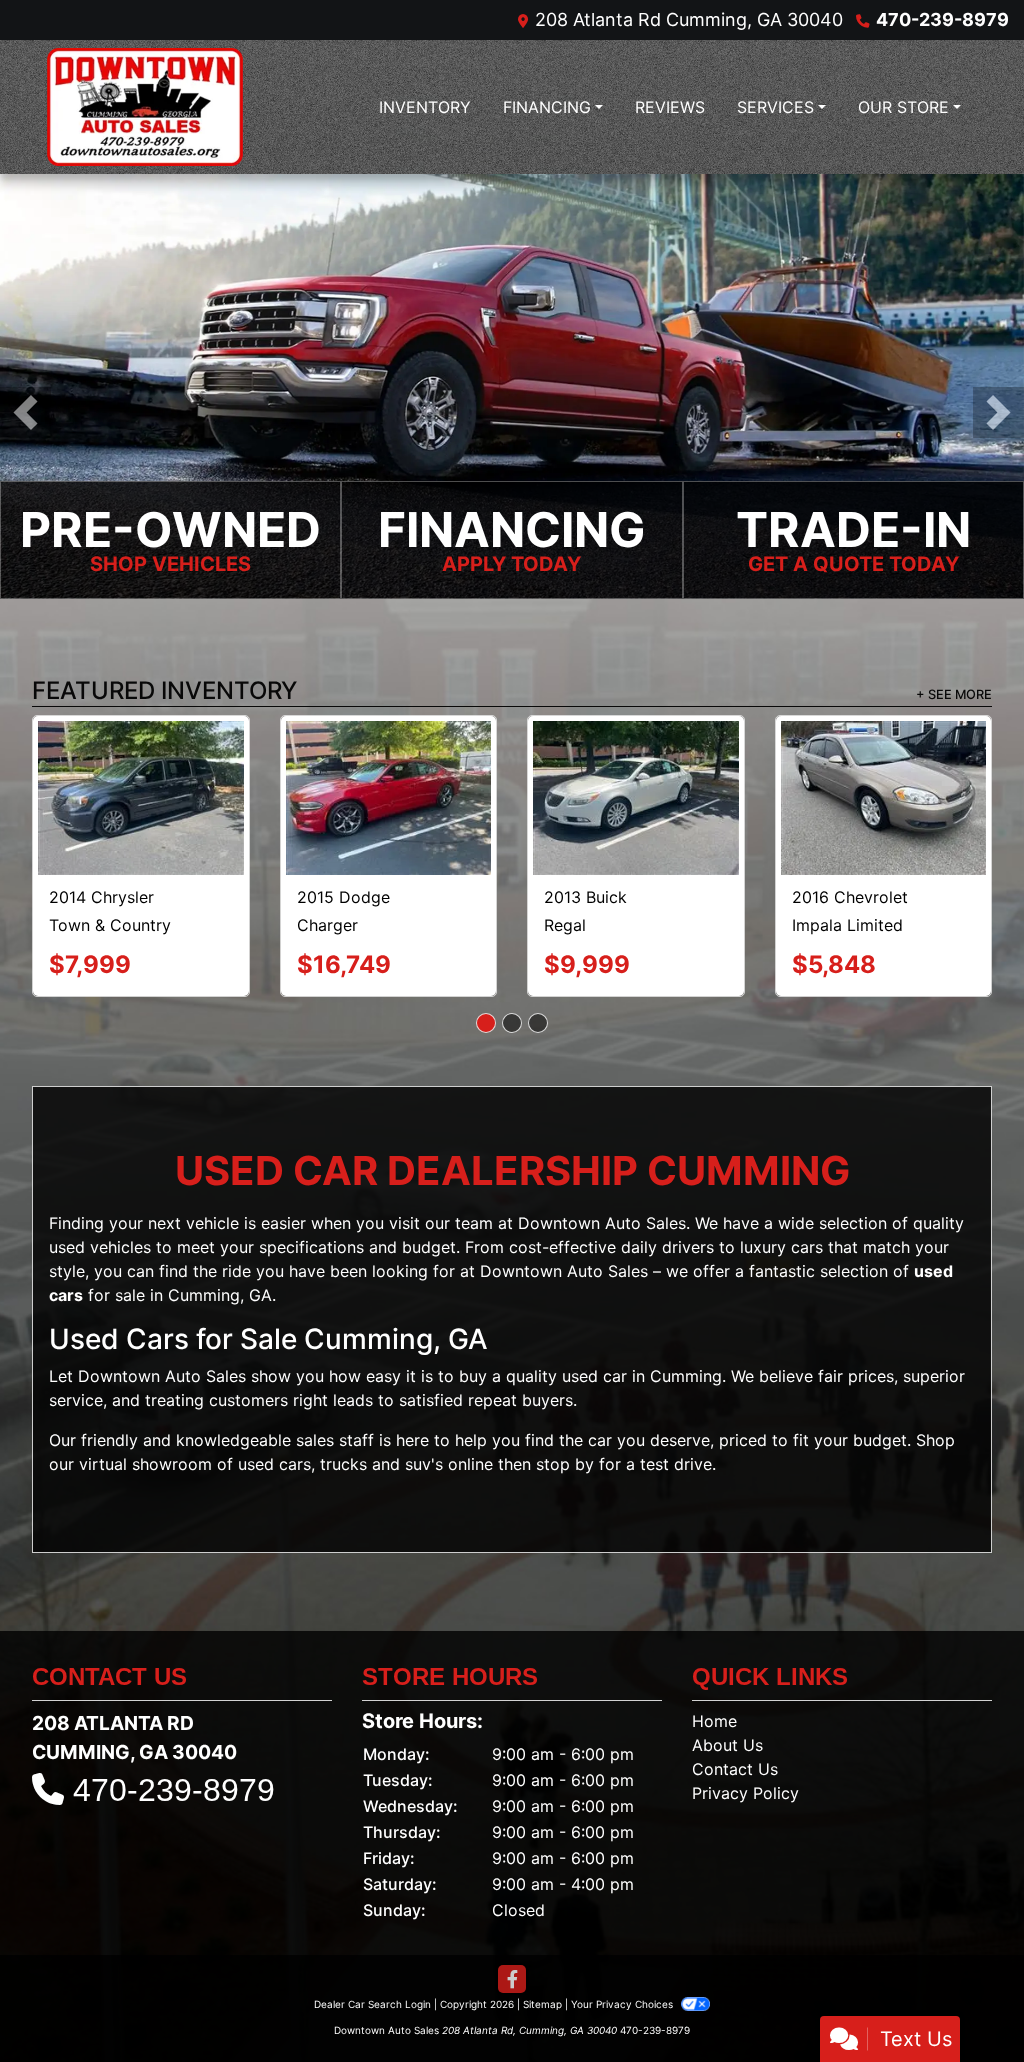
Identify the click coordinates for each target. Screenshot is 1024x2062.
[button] (25, 412)
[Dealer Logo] (145, 107)
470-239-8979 (942, 19)
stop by (565, 1403)
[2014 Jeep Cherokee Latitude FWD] (883, 760)
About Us (727, 1684)
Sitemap (542, 1943)
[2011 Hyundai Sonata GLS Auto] (140, 768)
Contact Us (735, 1708)
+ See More (954, 696)
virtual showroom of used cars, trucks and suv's (261, 1403)
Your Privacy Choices (623, 1943)
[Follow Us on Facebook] (512, 1918)
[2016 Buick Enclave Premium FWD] (388, 762)
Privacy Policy (745, 1732)
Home (714, 1660)
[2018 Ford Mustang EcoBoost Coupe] (636, 766)
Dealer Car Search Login (372, 1943)
